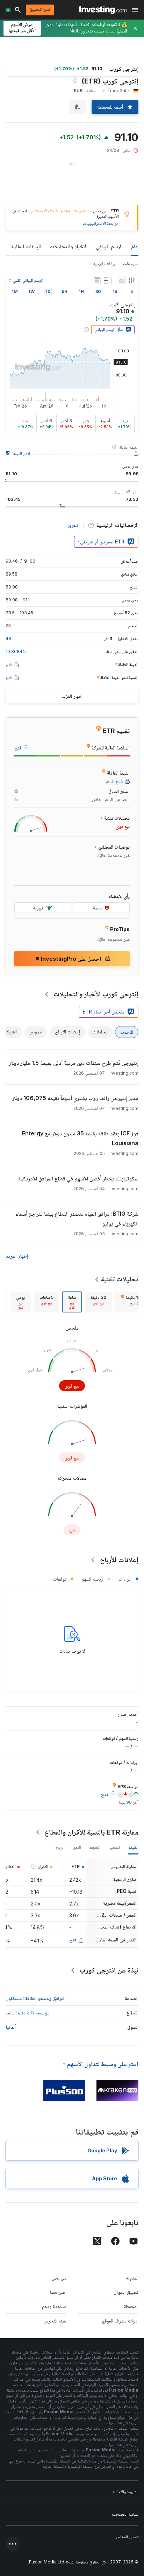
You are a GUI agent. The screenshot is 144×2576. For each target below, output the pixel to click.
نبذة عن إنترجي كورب (109, 1970)
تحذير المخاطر (127, 2537)
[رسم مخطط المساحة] (122, 280)
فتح (73, 1940)
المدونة (132, 2278)
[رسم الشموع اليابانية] (131, 280)
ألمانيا (11, 2027)
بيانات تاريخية (104, 264)
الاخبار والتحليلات (69, 246)
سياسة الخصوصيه (125, 2514)
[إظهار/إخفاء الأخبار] (97, 280)
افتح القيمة (22, 453)
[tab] (98, 1302)
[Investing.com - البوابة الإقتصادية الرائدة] (103, 10)
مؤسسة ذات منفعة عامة (28, 2012)
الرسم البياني (109, 246)
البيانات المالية (26, 246)
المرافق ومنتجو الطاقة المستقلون (35, 1998)
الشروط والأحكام (125, 2492)
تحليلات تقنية (120, 1279)
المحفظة (131, 2306)
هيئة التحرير (55, 2321)
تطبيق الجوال (126, 2292)
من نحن (59, 2278)
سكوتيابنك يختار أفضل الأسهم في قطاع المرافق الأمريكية (78, 1178)
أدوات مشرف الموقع (120, 2321)
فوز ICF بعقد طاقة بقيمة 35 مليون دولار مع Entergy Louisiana (80, 1138)
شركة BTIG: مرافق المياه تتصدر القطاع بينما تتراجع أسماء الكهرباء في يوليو (77, 1219)
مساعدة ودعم (54, 2306)
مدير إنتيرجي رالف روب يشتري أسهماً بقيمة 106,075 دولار (75, 1098)
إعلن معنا (58, 2292)
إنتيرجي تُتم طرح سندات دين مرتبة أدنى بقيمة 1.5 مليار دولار (74, 1063)
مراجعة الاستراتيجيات (101, 223)
